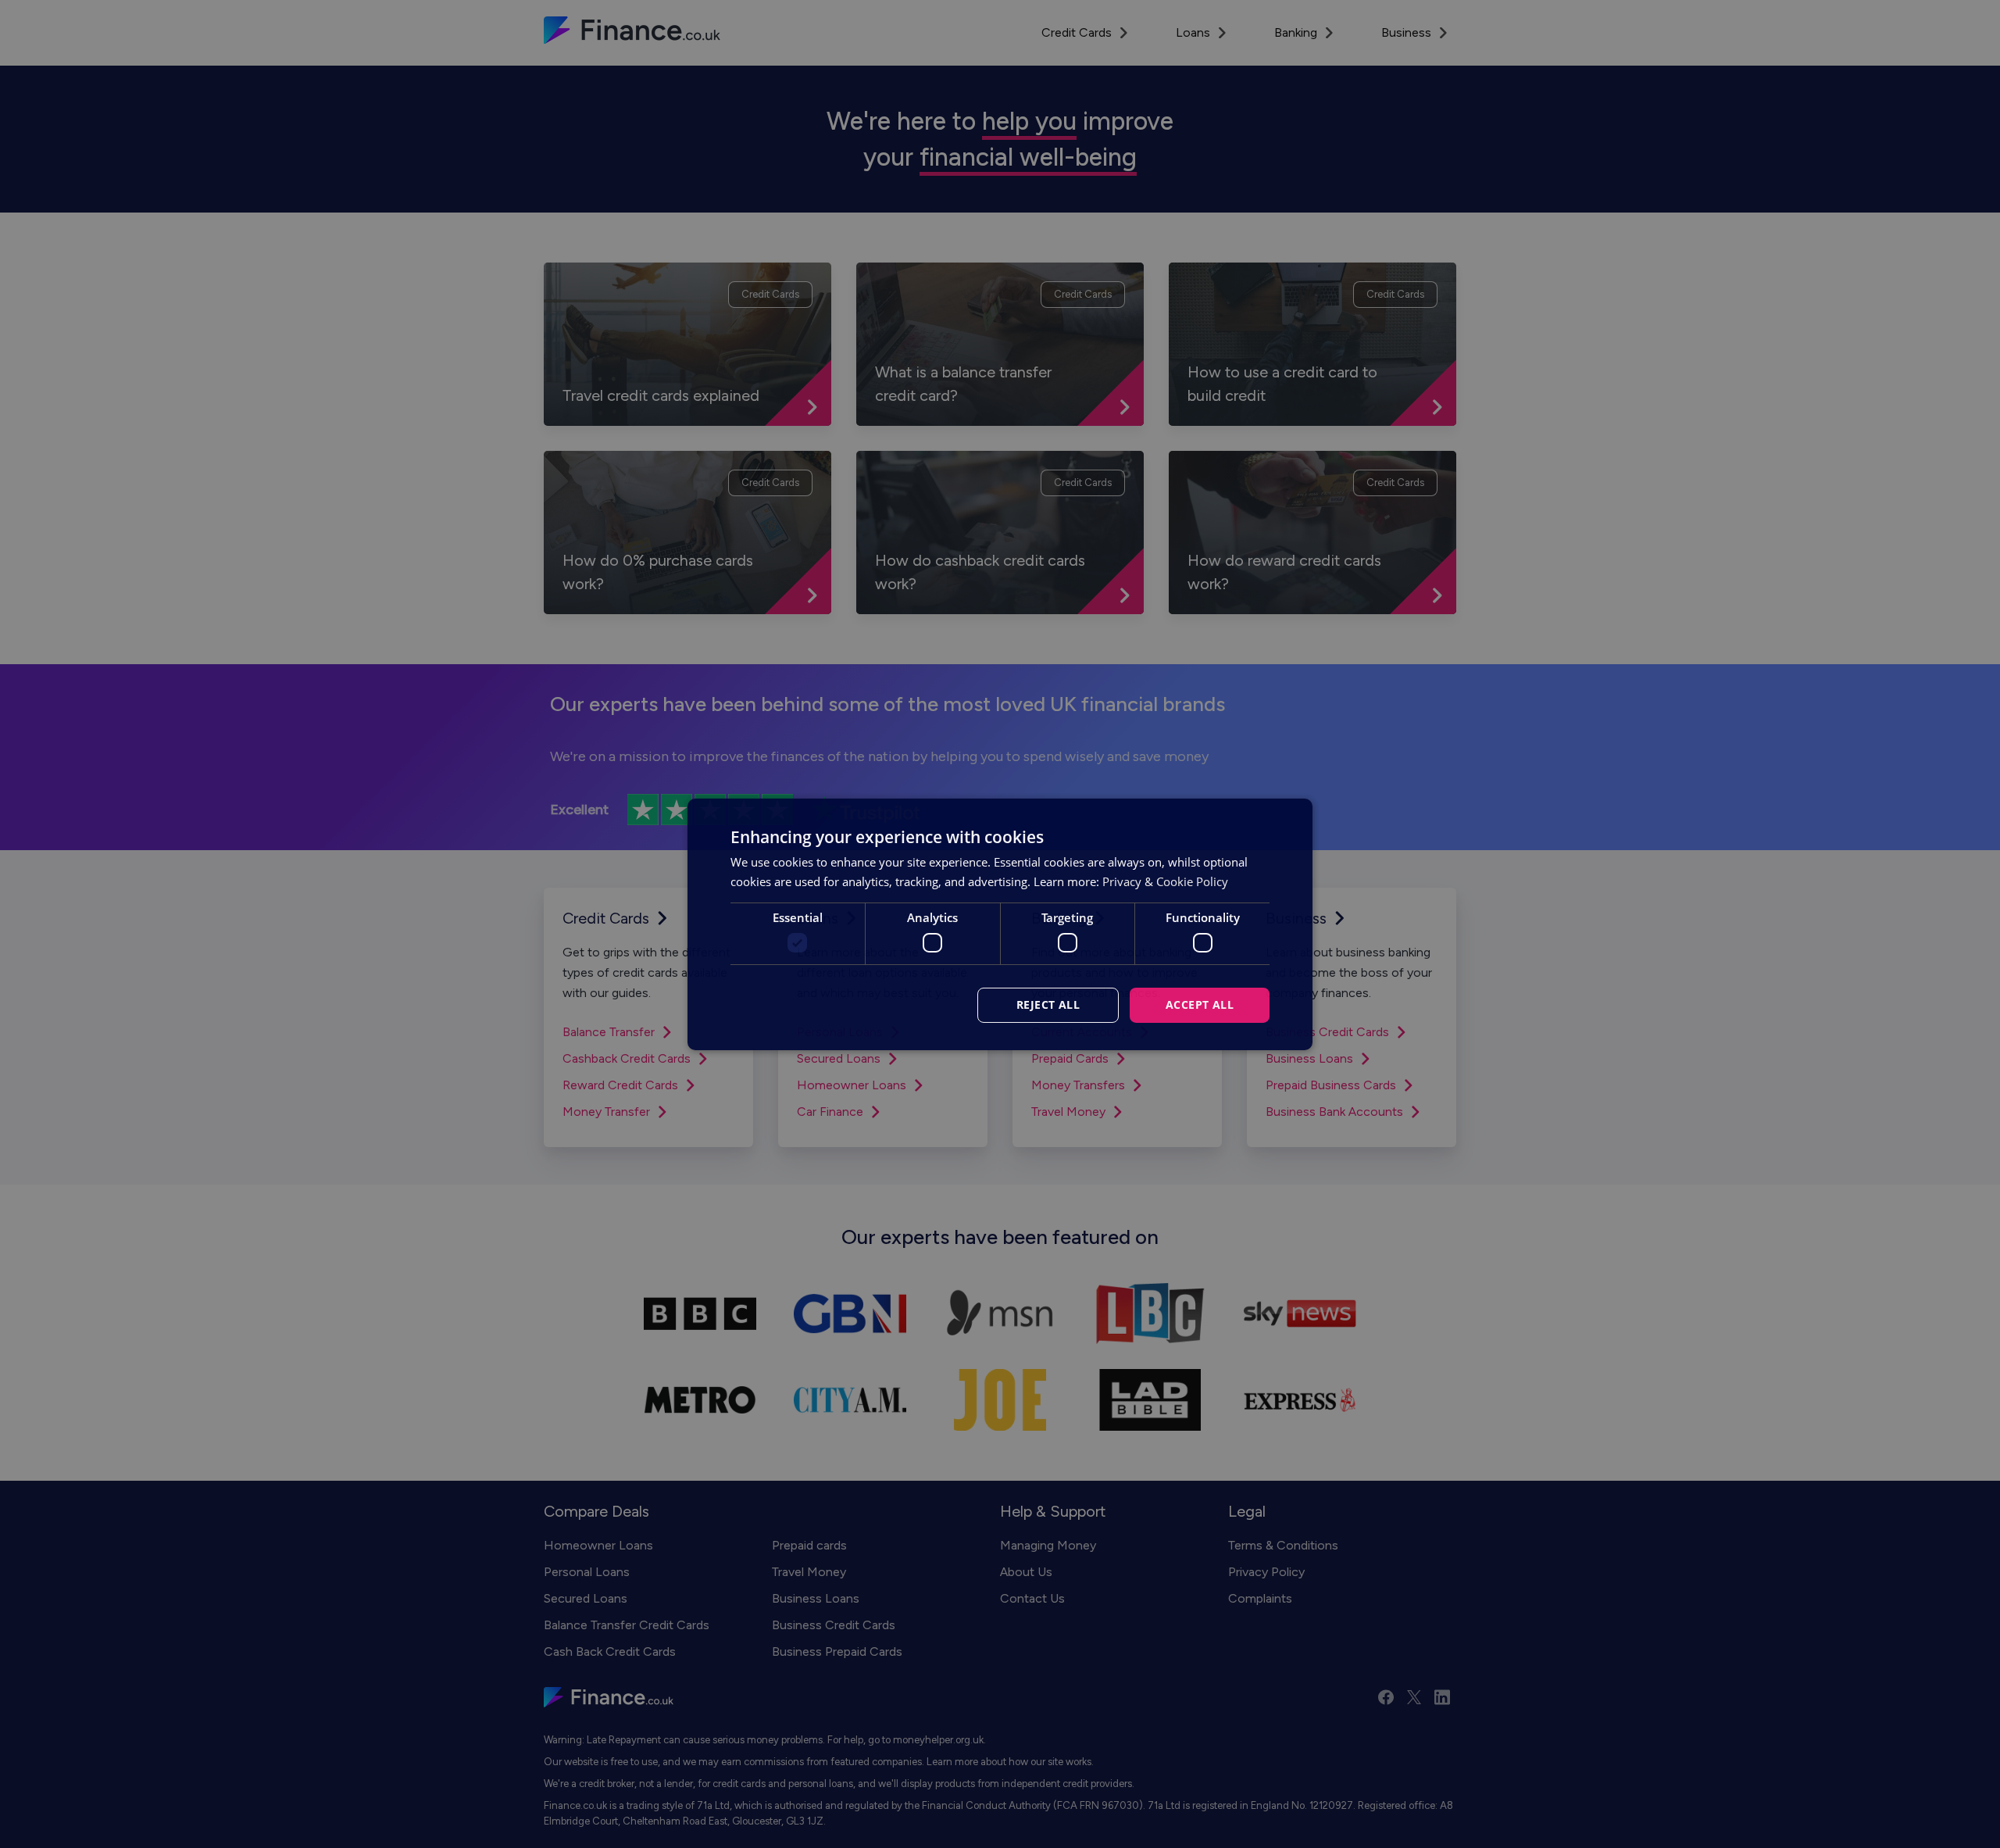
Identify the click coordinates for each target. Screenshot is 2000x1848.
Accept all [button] (1200, 1004)
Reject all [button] (1048, 1004)
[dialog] (1000, 924)
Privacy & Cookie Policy (1165, 881)
